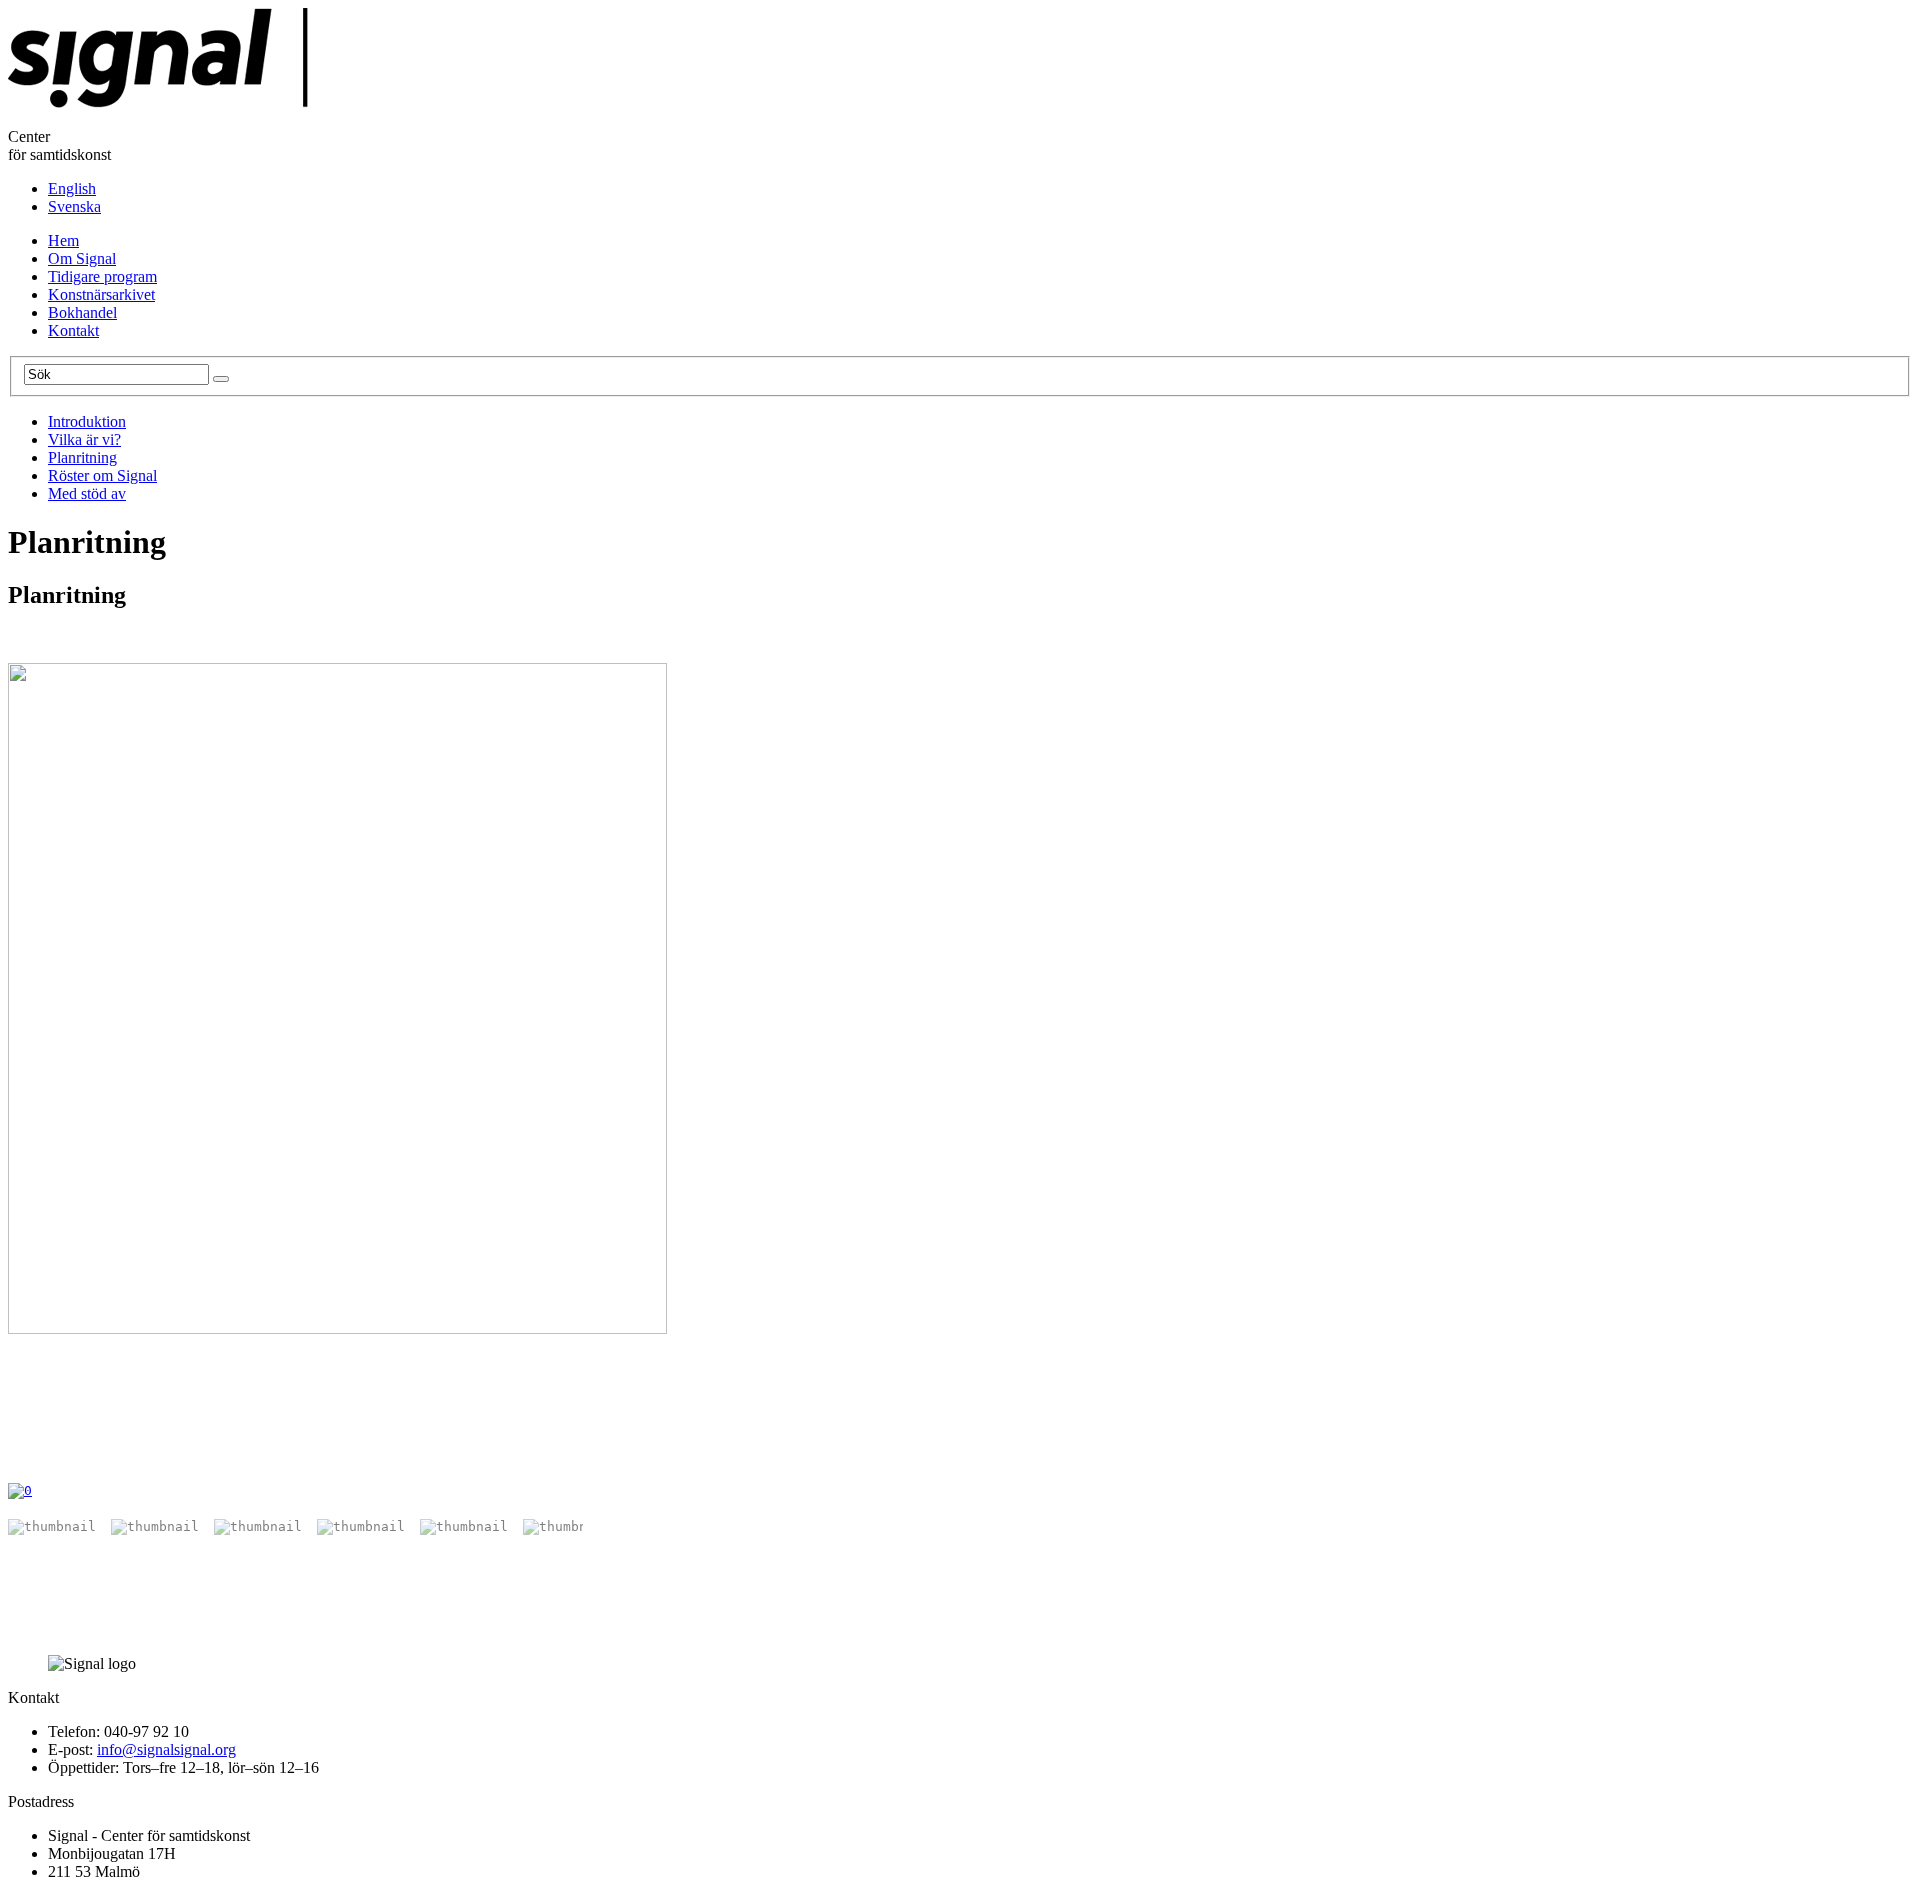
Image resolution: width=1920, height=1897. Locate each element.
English (72, 188)
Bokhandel (82, 312)
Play (18, 1463)
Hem (63, 240)
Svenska (74, 206)
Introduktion (87, 421)
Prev (53, 1463)
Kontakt (73, 330)
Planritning (82, 457)
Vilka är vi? (84, 439)
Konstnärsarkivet (101, 294)
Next (93, 1463)
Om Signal (82, 258)
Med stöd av (87, 493)
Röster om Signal (102, 475)
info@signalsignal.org (166, 1749)
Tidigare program (102, 276)
